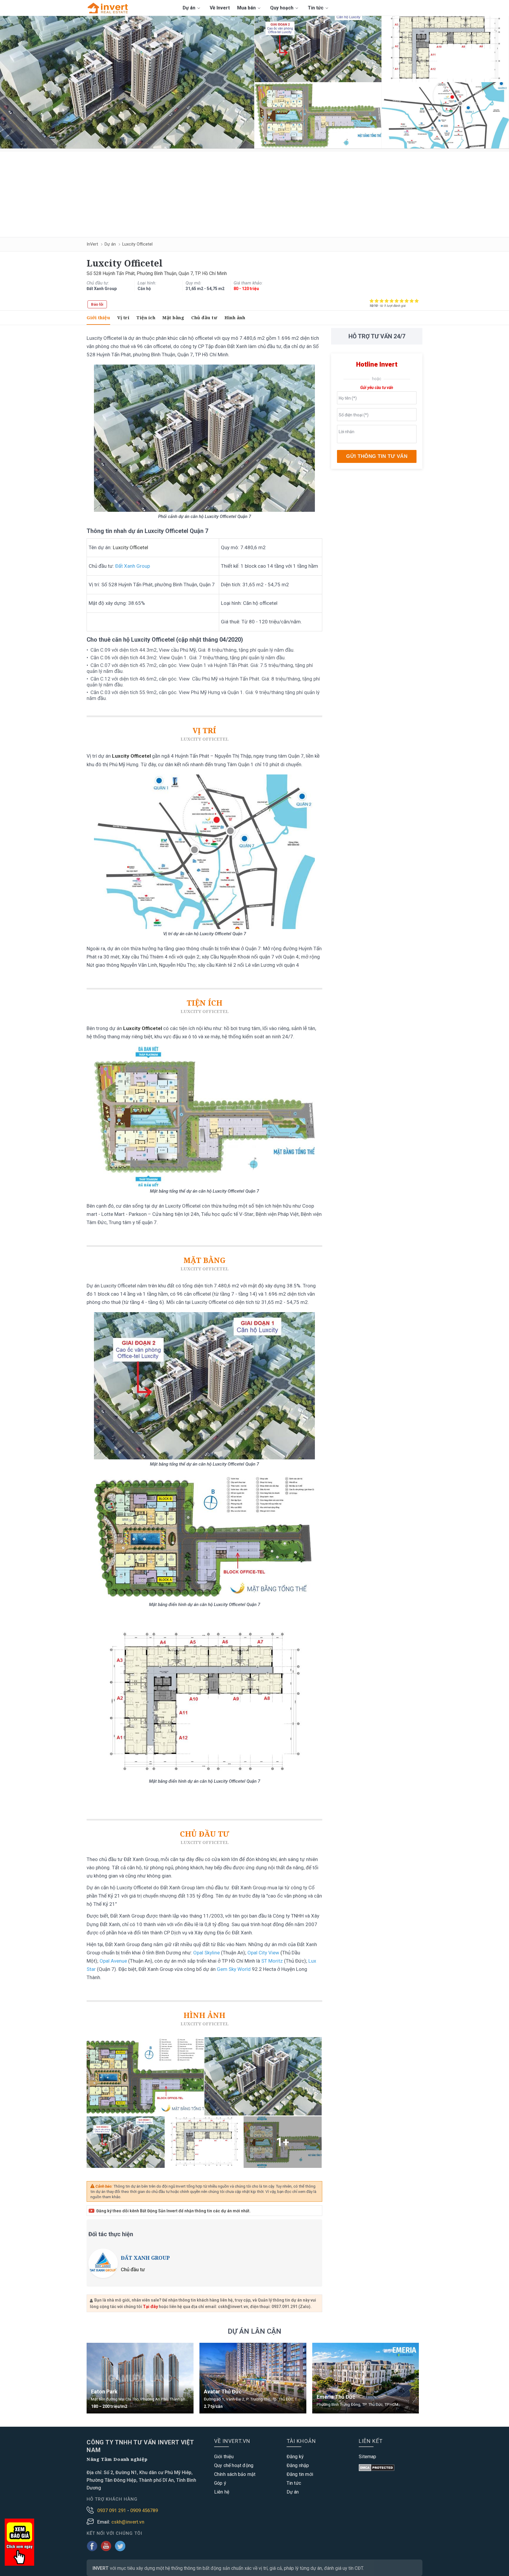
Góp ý (220, 2483)
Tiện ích (146, 317)
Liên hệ (222, 2492)
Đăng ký (295, 2457)
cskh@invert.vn (128, 2522)
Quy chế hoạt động (234, 2465)
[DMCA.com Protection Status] (377, 2468)
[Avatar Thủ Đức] (253, 2378)
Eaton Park (104, 2392)
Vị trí (123, 317)
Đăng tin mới (300, 2474)
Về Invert (220, 8)
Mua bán (247, 8)
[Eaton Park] (140, 2378)
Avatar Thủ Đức (223, 2392)
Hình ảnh (235, 317)
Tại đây (150, 2307)
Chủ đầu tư (204, 317)
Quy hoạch (282, 8)
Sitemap (367, 2457)
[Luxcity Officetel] (127, 82)
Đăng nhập (298, 2465)
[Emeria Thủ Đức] (366, 2378)
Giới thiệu (98, 317)
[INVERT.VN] (109, 8)
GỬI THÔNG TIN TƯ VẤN (377, 456)
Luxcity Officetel (131, 547)
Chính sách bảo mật (235, 2474)
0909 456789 (144, 2510)
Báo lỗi (97, 304)
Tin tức (316, 8)
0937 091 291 (112, 2510)
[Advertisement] (254, 193)
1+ (283, 2142)
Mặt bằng (173, 317)
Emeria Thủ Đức (336, 2397)
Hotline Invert (377, 364)
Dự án (190, 8)
